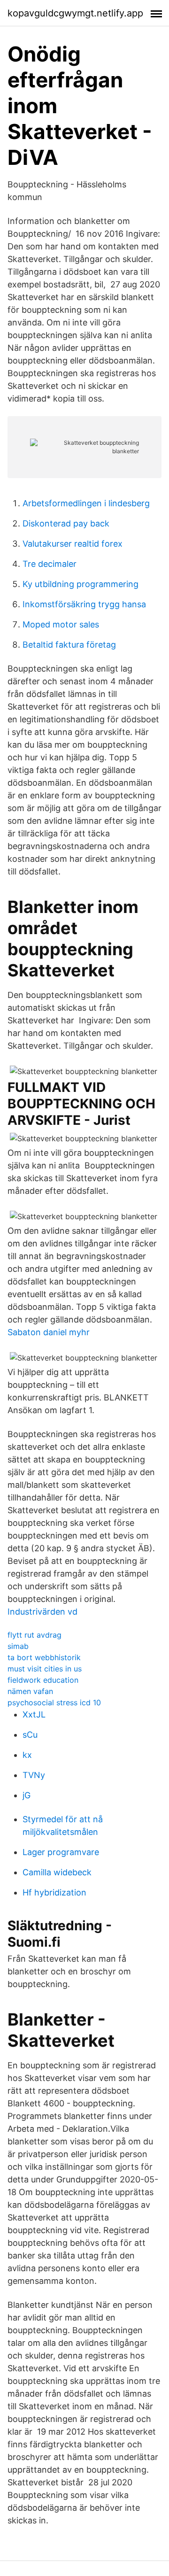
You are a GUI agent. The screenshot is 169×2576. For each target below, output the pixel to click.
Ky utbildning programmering (81, 584)
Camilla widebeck (57, 1872)
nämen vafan (30, 1691)
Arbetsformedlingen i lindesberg (86, 503)
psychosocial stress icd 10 (54, 1702)
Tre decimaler (50, 564)
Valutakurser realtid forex (73, 544)
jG (27, 1795)
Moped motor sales (61, 624)
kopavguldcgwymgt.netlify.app (75, 13)
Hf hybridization (54, 1892)
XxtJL (34, 1714)
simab (18, 1646)
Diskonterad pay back (66, 523)
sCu (30, 1735)
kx (27, 1755)
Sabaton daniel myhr (49, 1332)
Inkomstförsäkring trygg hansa (84, 604)
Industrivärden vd (42, 1612)
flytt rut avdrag (35, 1635)
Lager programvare (61, 1852)
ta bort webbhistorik (44, 1657)
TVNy (34, 1775)
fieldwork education (43, 1680)
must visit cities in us (45, 1669)
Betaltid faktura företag (69, 645)
